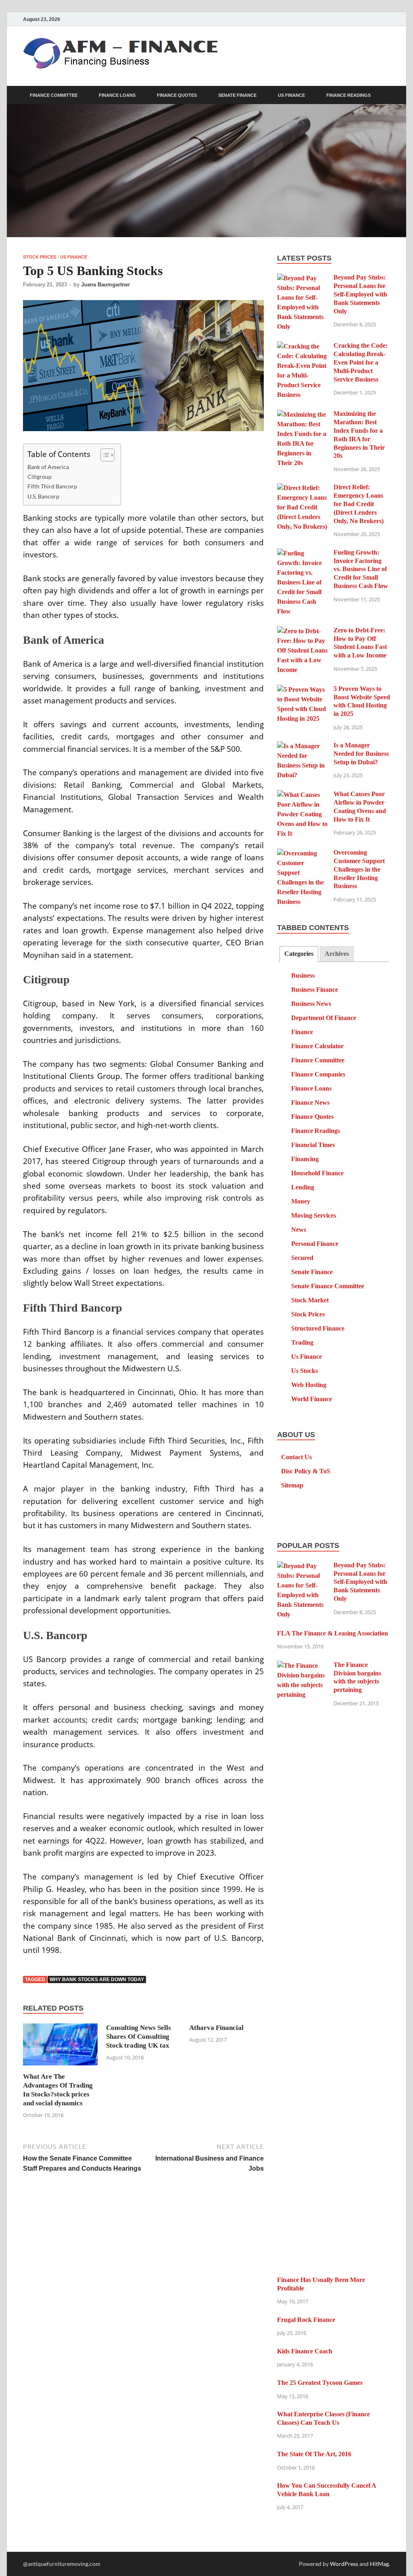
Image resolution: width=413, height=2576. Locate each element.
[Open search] (386, 95)
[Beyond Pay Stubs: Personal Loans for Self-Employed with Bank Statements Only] (302, 278)
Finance (302, 1032)
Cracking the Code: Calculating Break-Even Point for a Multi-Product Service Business (361, 362)
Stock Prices (40, 257)
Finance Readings (348, 95)
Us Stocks (305, 1371)
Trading (302, 1342)
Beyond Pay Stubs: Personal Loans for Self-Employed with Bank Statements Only (360, 294)
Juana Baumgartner (105, 285)
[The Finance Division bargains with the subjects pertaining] (302, 1666)
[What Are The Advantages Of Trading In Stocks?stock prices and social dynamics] (60, 2047)
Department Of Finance (324, 1018)
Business (303, 975)
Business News (311, 1004)
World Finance (312, 1399)
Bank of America (48, 467)
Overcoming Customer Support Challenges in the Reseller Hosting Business (359, 869)
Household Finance (317, 1173)
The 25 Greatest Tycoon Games (320, 2383)
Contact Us (296, 1457)
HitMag (379, 2564)
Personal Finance (315, 1244)
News (299, 1230)
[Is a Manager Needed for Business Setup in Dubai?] (302, 746)
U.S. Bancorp (43, 496)
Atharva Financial (216, 2028)
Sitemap (292, 1485)
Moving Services (314, 1215)
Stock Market (310, 1300)
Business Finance (315, 990)
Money (301, 1201)
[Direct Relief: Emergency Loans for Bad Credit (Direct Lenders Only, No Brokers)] (302, 488)
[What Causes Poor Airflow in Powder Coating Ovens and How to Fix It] (302, 795)
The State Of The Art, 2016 (314, 2454)
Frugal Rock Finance (306, 2320)
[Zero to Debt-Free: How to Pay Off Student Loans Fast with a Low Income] (302, 631)
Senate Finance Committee (328, 1286)
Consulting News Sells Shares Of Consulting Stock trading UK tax (139, 2037)
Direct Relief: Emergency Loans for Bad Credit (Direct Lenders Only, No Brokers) (359, 504)
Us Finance (291, 95)
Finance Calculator (317, 1046)
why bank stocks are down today (97, 1979)
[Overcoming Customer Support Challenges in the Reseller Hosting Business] (302, 854)
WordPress (344, 2564)
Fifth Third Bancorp (52, 486)
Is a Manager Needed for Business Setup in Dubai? (361, 754)
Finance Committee (54, 95)
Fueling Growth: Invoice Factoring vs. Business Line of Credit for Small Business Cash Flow (361, 569)
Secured (302, 1258)
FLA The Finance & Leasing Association (333, 1633)
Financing (305, 1159)
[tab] (299, 954)
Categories (299, 954)
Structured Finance (318, 1328)
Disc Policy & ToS (306, 1471)
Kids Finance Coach (305, 2351)
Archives (337, 954)
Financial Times (313, 1145)
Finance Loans (117, 95)
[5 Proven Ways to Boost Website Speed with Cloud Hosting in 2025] (302, 690)
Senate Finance (237, 95)
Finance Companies (318, 1074)
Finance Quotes (177, 95)
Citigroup (40, 477)
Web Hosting (309, 1385)
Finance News (310, 1102)
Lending (303, 1187)
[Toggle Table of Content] (103, 455)
